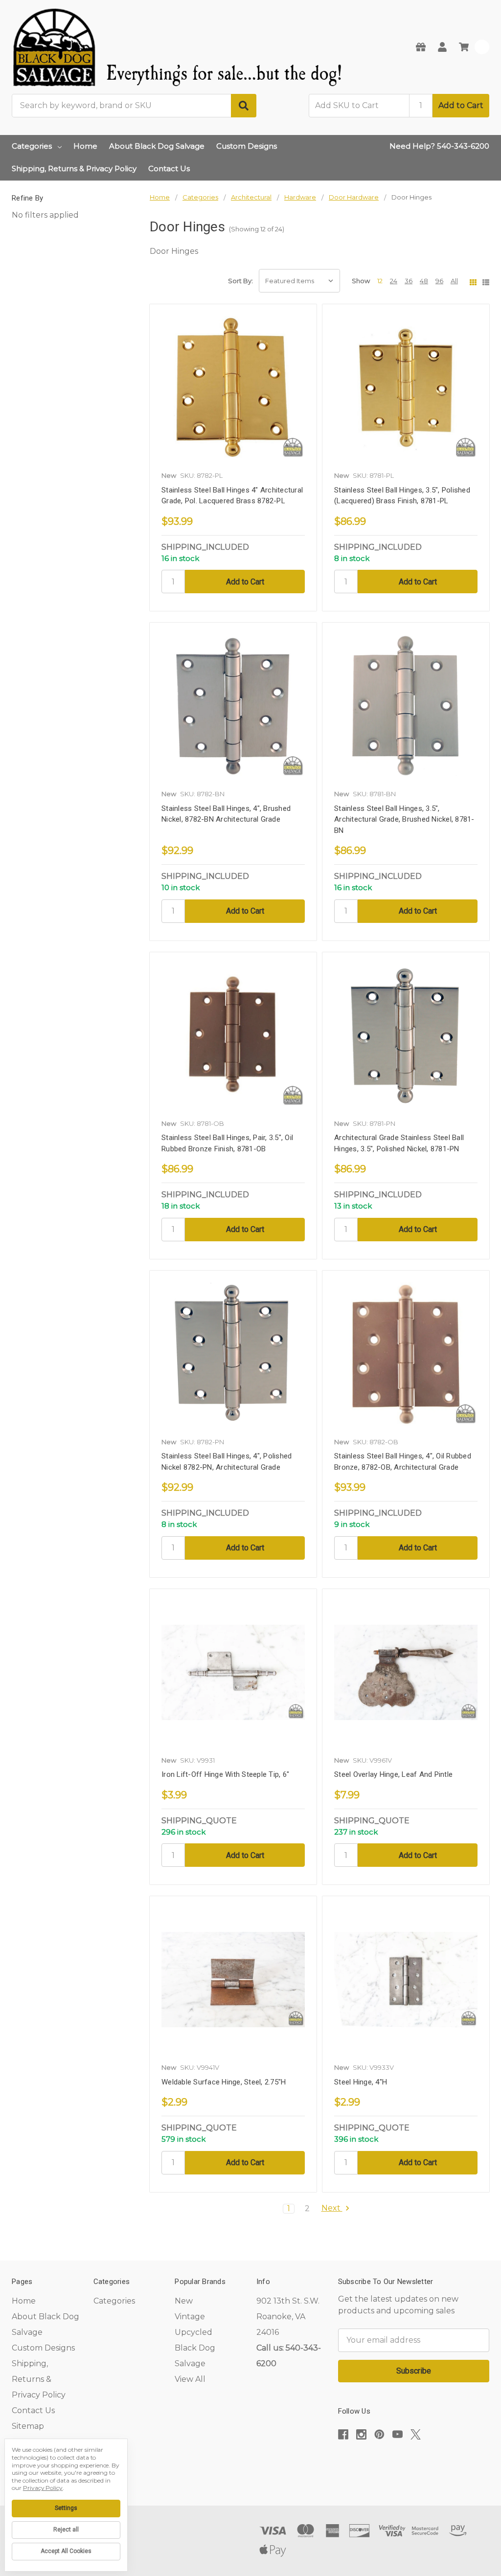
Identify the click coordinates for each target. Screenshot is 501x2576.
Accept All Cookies (66, 2551)
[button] (413, 2464)
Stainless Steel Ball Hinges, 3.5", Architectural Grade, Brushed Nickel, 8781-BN (404, 819)
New (184, 2301)
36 (409, 281)
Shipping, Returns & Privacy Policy (74, 168)
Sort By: (240, 281)
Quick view (233, 391)
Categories (32, 146)
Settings (66, 2508)
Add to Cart (461, 105)
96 (439, 281)
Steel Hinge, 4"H (361, 2082)
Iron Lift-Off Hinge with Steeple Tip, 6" (225, 1774)
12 (380, 281)
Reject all (66, 2530)
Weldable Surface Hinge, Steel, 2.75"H (224, 2082)
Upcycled (194, 2332)
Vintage (190, 2317)
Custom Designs (247, 146)
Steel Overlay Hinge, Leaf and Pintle (393, 1774)
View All (190, 2379)
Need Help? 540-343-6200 (439, 146)
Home (85, 146)
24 (394, 281)
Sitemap (28, 2426)
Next (332, 2208)
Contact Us (169, 168)
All (454, 281)
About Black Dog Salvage (157, 146)
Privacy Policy (43, 2488)
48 (424, 281)
